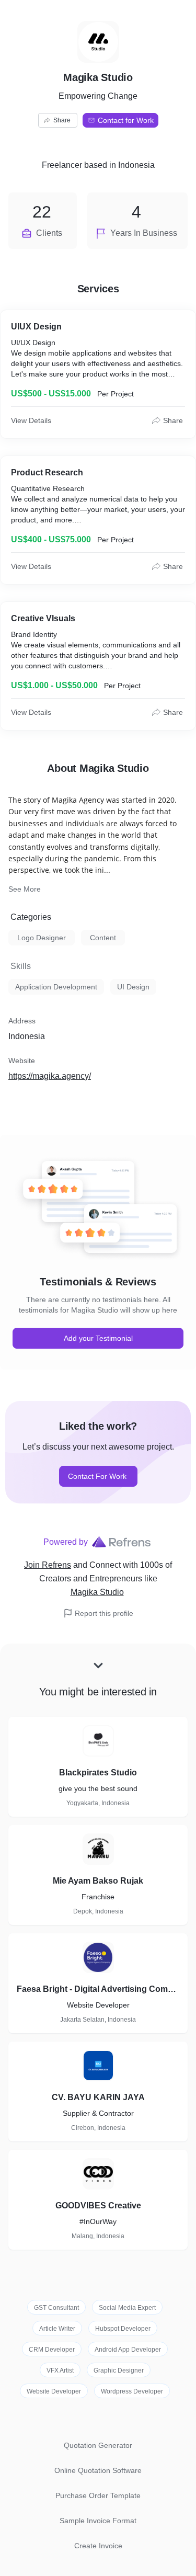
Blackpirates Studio (98, 1773)
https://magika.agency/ (50, 1076)
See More (25, 889)
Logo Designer (42, 938)
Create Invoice (98, 2546)
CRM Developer (52, 2350)
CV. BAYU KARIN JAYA (98, 2097)
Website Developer (54, 2391)
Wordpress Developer (132, 2391)
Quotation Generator (98, 2445)
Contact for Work (126, 120)
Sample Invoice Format (98, 2521)
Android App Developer (128, 2350)
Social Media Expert (127, 2308)
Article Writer (57, 2329)
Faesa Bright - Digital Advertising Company (98, 1989)
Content (103, 938)
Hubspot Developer (123, 2329)
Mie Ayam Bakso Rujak (98, 1881)
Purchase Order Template (98, 2495)
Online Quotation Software (98, 2470)
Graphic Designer (119, 2370)
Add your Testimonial (98, 1338)
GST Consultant (56, 2308)
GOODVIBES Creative (98, 2205)
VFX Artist (60, 2370)
